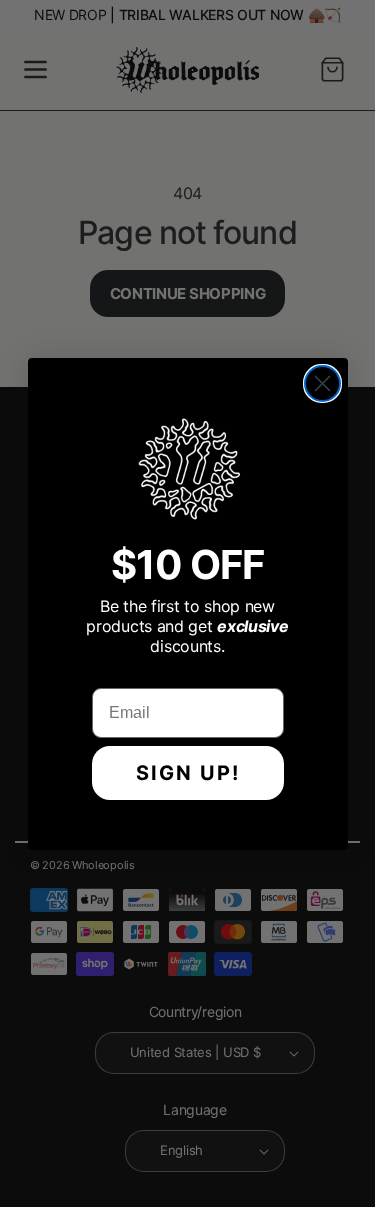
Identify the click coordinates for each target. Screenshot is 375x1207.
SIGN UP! (188, 773)
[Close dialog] (322, 383)
